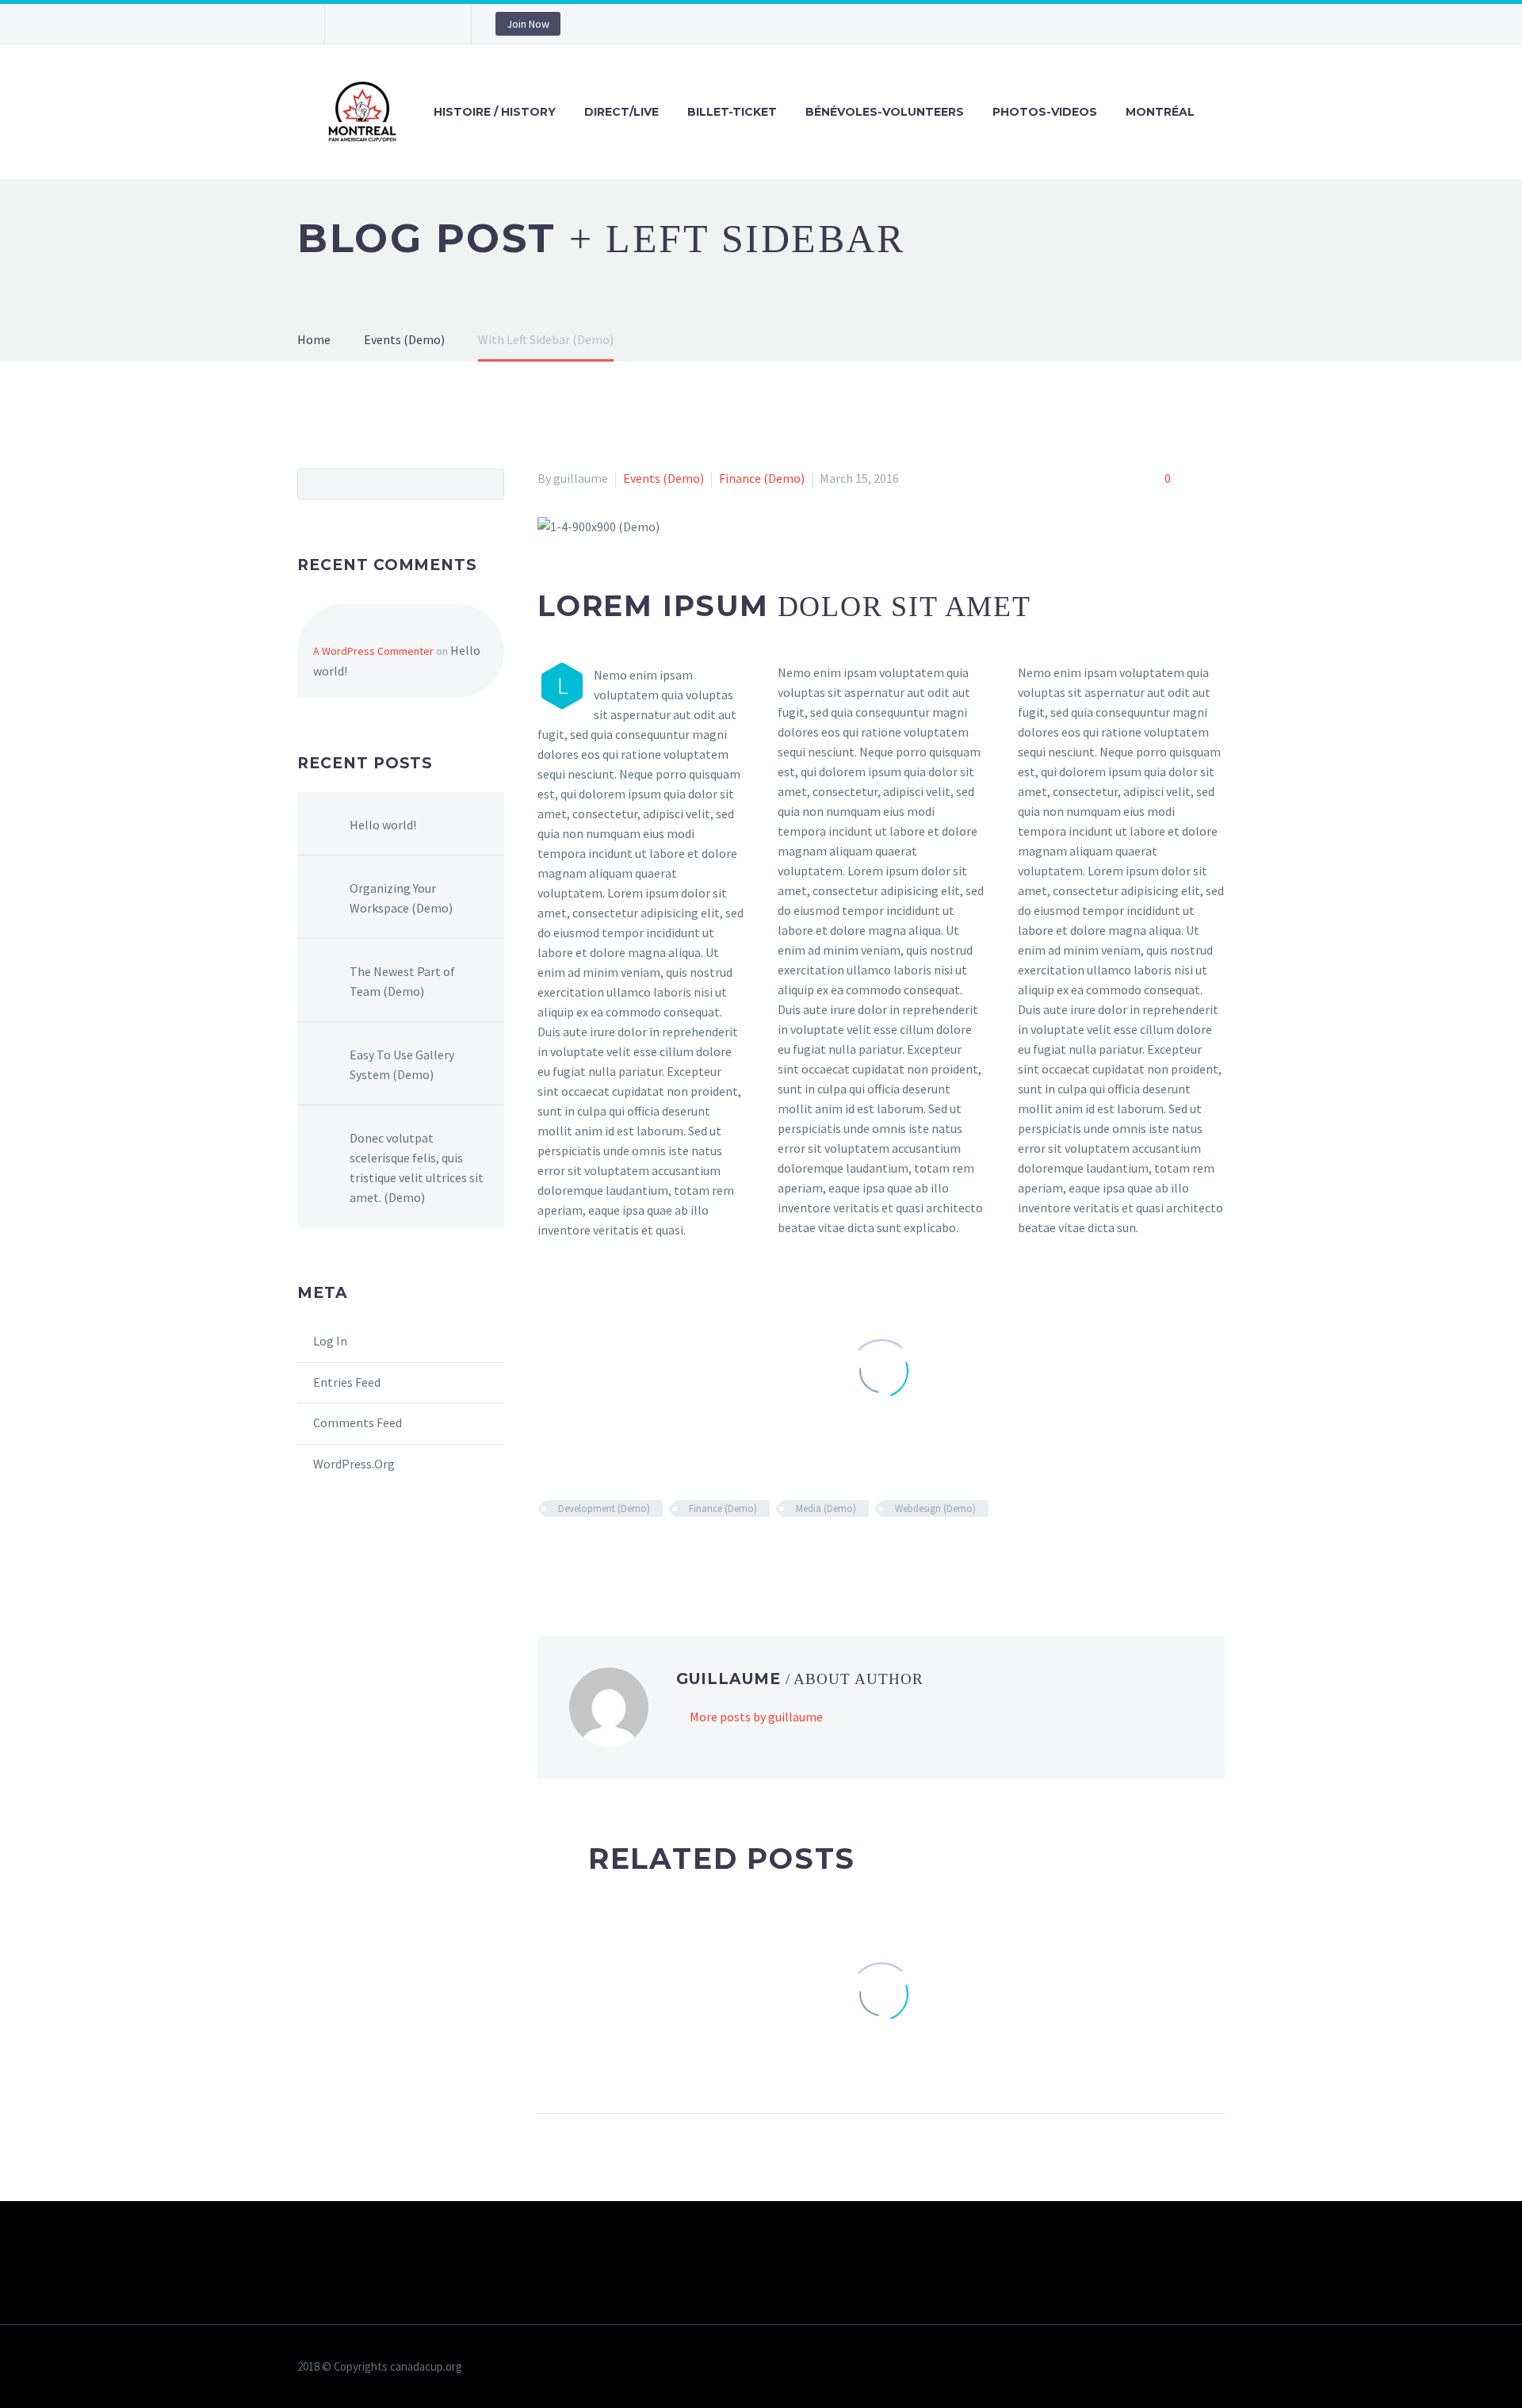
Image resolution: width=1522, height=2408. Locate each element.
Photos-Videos (1045, 112)
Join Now (528, 24)
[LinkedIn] (663, 1555)
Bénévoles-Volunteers (885, 112)
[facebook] (361, 24)
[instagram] (408, 24)
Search (487, 484)
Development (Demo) (604, 1508)
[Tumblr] (640, 1555)
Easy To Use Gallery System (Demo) (402, 1064)
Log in (330, 1341)
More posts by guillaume (756, 1717)
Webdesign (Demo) (935, 1508)
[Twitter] (571, 1555)
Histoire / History (495, 112)
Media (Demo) (826, 1508)
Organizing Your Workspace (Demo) (401, 898)
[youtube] (432, 24)
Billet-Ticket (732, 112)
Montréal (1160, 112)
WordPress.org (354, 1464)
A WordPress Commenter (373, 651)
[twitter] (384, 24)
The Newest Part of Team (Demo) (402, 981)
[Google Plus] (594, 1555)
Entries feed (347, 1382)
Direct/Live (621, 112)
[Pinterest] (617, 1555)
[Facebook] (548, 1555)
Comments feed (358, 1422)
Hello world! (383, 825)
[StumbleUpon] (686, 1555)
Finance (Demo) (762, 478)
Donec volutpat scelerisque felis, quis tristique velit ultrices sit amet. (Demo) (417, 1168)
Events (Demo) (663, 478)
